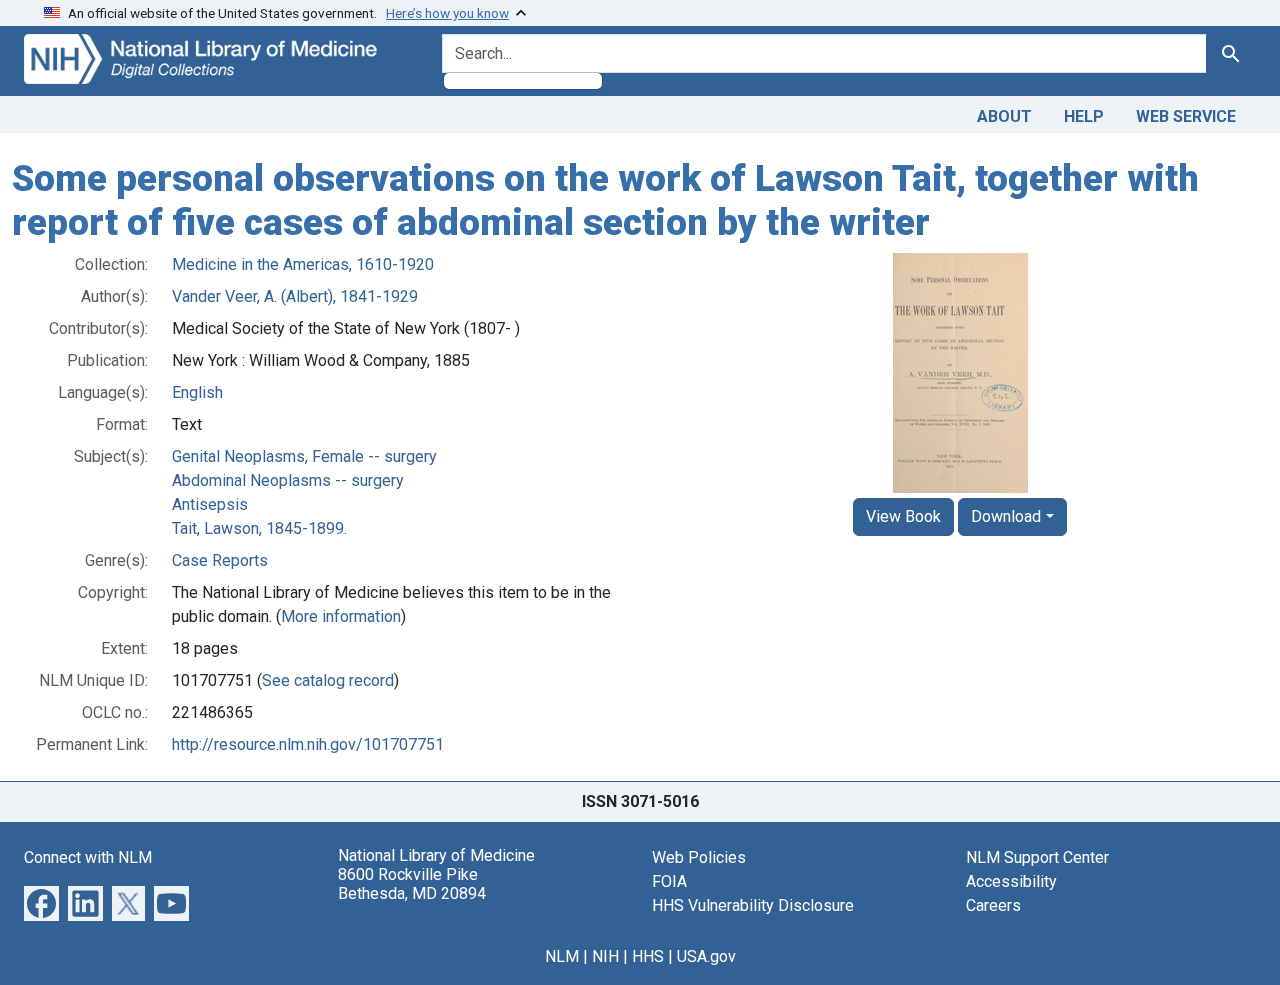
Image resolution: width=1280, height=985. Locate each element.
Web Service (1186, 116)
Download (1006, 516)
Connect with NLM (88, 857)
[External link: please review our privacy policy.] (41, 902)
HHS (648, 956)
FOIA (669, 881)
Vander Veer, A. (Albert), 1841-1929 (295, 296)
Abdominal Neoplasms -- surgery (288, 480)
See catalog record (328, 680)
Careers (993, 905)
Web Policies (699, 857)
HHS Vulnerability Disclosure (753, 905)
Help (1084, 116)
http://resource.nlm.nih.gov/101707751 (308, 744)
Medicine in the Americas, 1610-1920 (303, 264)
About (1004, 116)
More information (341, 616)
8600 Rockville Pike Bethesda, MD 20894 (412, 884)
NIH (605, 956)
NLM (562, 956)
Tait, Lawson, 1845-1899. (259, 528)
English (197, 392)
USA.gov (706, 956)
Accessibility (1011, 881)
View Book (903, 516)
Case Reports (220, 560)
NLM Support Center (1037, 857)
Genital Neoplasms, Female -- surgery (304, 456)
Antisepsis (210, 504)
